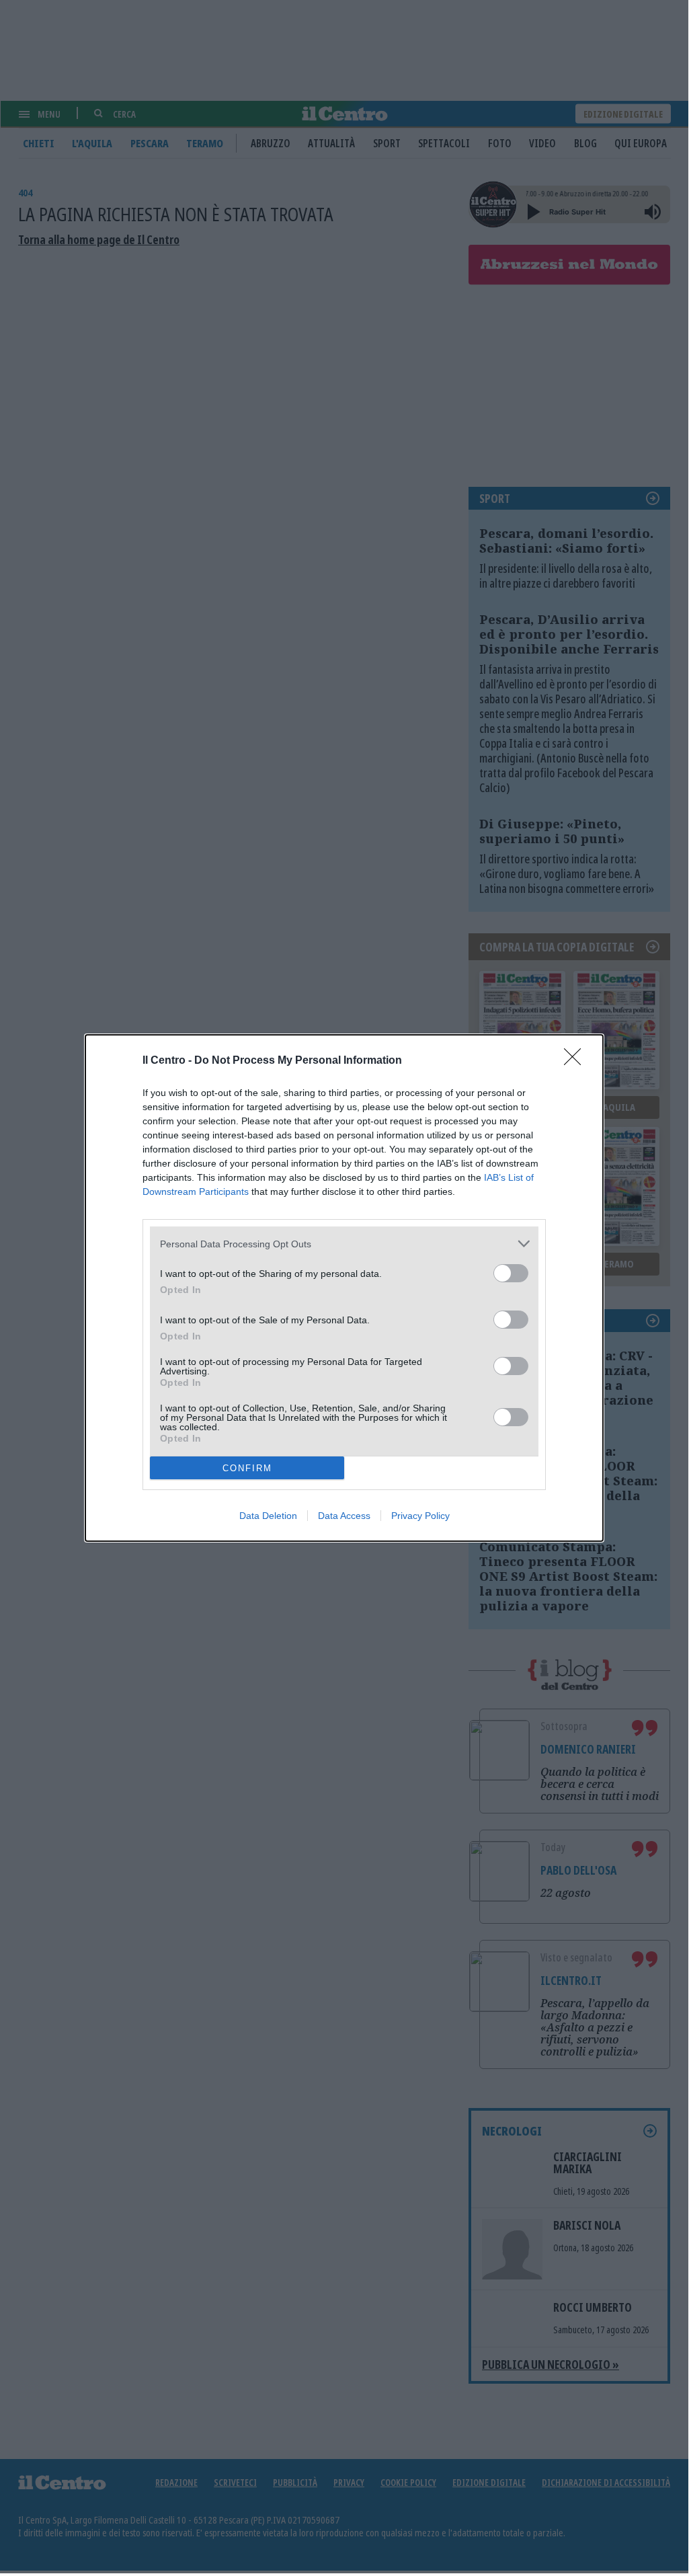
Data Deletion (268, 1516)
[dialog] (344, 1288)
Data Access (344, 1516)
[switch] (511, 1273)
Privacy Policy (420, 1516)
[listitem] (344, 1244)
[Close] (577, 1061)
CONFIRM (247, 1468)
